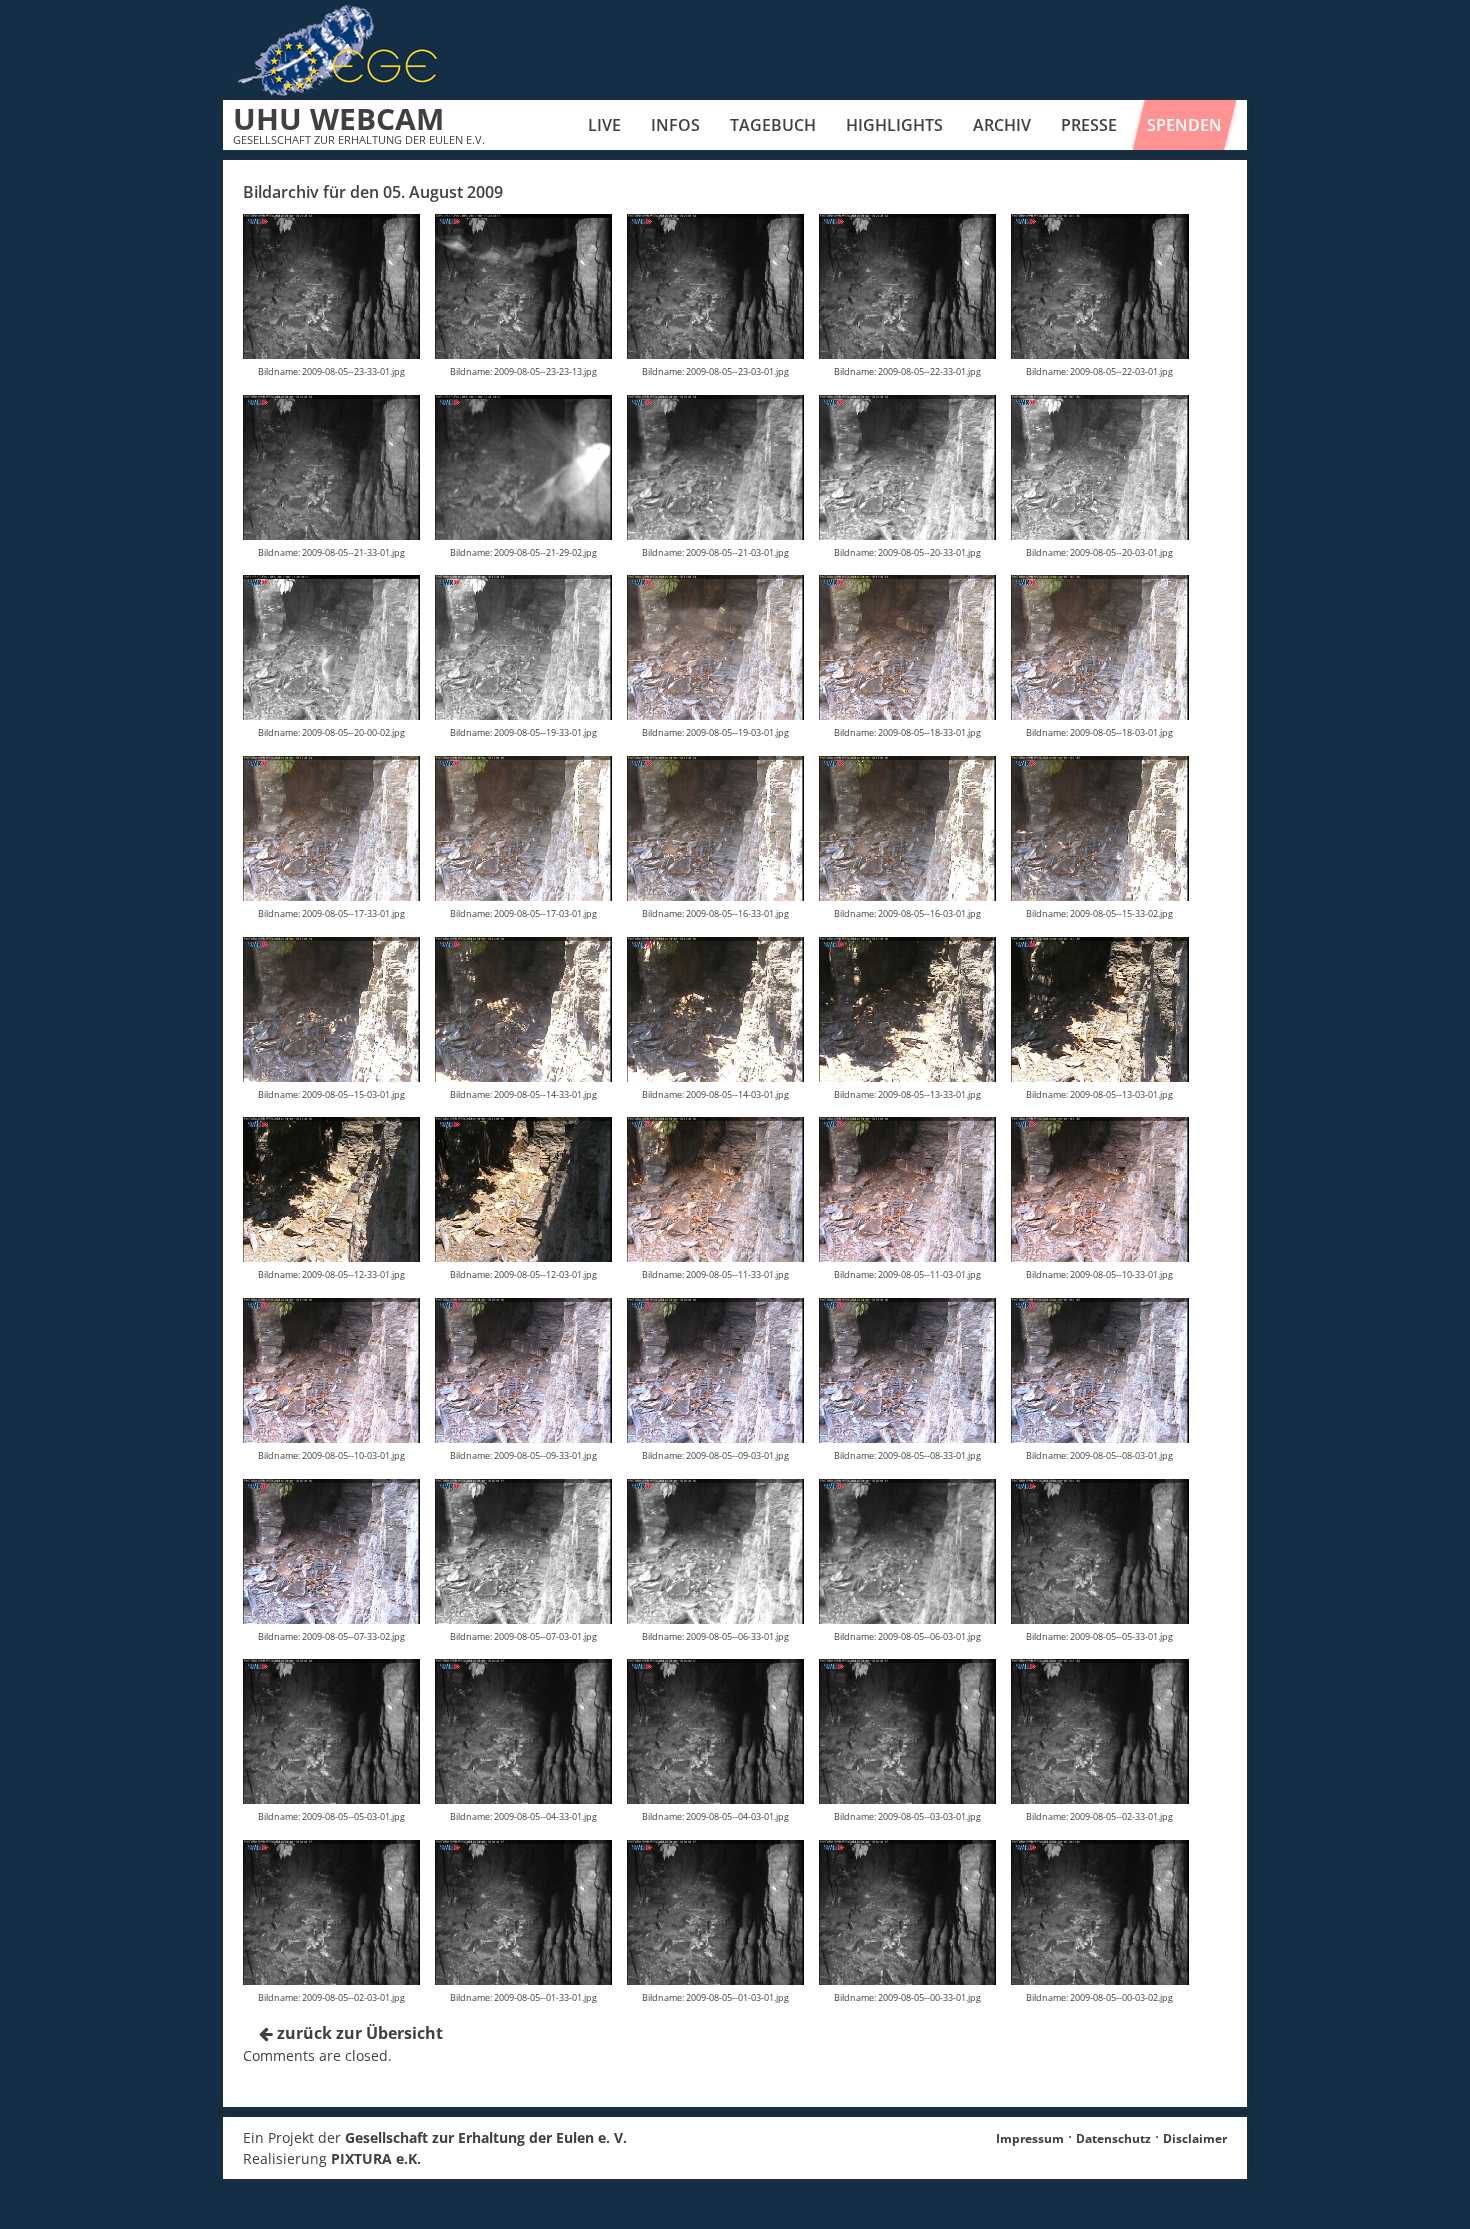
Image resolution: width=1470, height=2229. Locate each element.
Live (604, 125)
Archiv (1002, 125)
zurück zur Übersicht (358, 2033)
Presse (1089, 125)
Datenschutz (1113, 2138)
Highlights (894, 125)
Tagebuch (773, 125)
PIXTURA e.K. (376, 2158)
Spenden (1184, 125)
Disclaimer (1195, 2138)
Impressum (1030, 2138)
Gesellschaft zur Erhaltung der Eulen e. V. (486, 2137)
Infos (675, 125)
